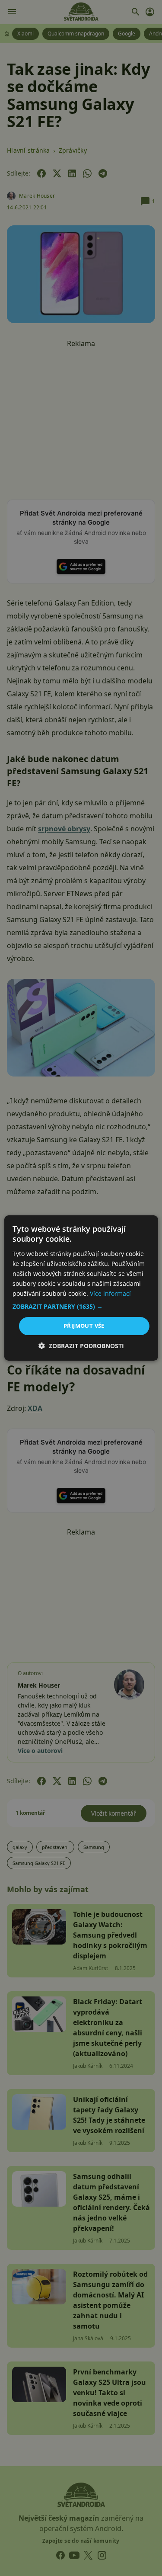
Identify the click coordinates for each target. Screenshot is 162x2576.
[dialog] (81, 1288)
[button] (81, 1307)
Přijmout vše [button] (84, 1326)
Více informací (110, 1293)
